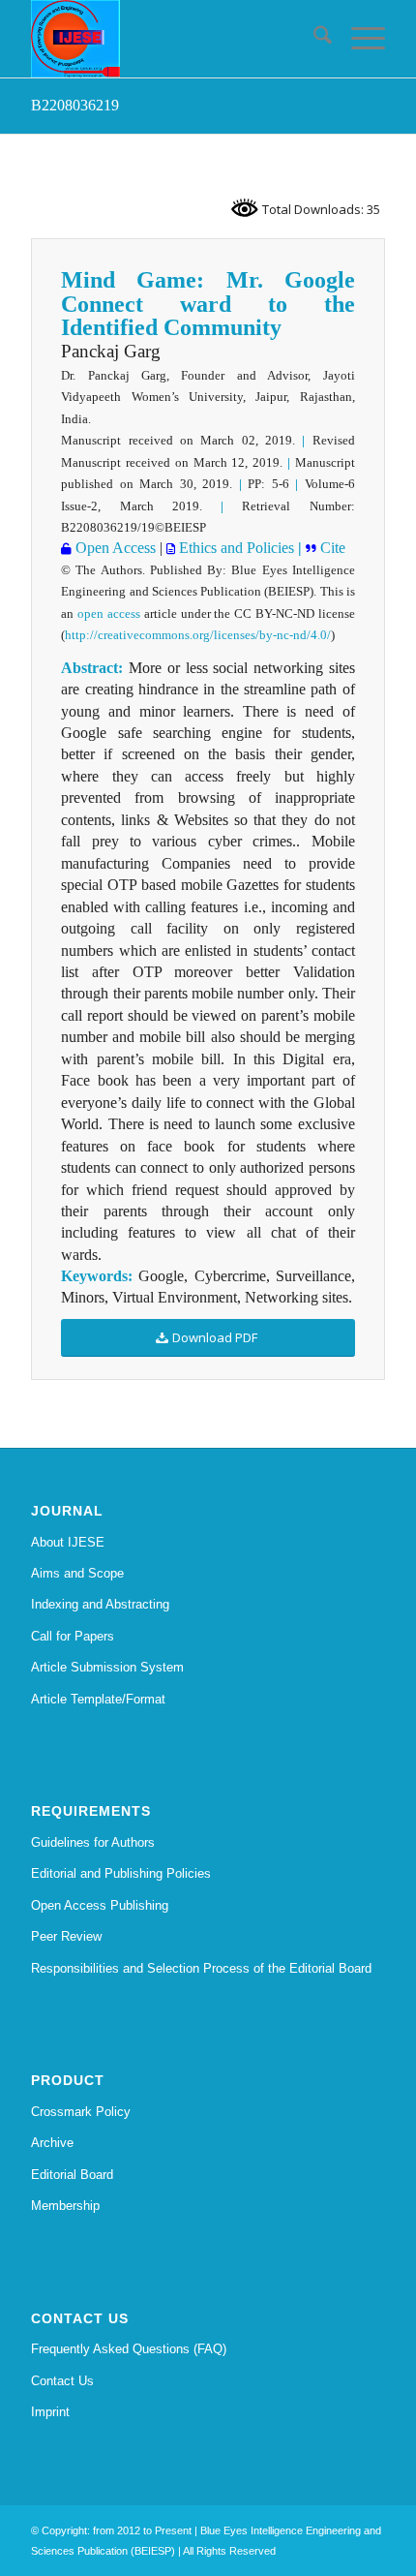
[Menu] (358, 39)
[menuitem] (313, 39)
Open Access (114, 548)
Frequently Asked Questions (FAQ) (129, 2349)
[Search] (313, 39)
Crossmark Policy (81, 2112)
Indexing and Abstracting (100, 1604)
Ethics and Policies (235, 548)
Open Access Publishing (100, 1905)
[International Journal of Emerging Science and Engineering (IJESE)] (172, 39)
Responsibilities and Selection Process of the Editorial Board (201, 1968)
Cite (333, 548)
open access (109, 613)
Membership (65, 2206)
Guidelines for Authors (93, 1842)
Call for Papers (73, 1636)
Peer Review (66, 1936)
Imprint (50, 2412)
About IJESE (68, 1542)
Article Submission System (107, 1667)
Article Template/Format (98, 1699)
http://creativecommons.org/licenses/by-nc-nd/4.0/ (198, 635)
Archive (52, 2143)
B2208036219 (75, 105)
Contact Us (62, 2381)
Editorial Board (72, 2175)
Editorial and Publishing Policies (121, 1873)
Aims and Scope (77, 1573)
